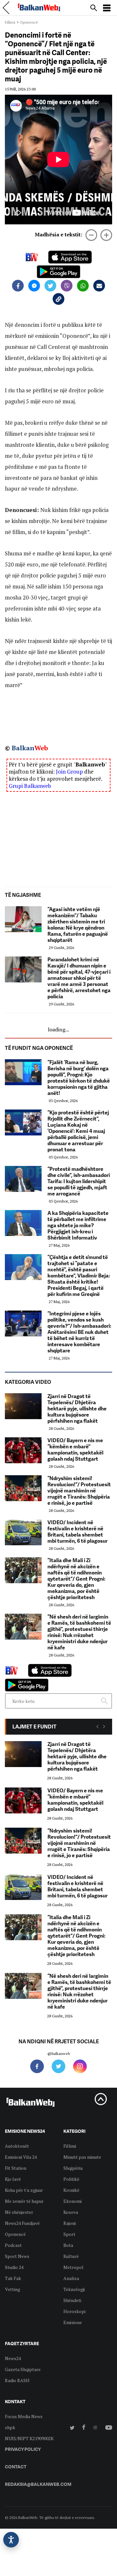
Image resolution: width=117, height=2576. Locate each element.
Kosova (71, 2212)
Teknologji (74, 2289)
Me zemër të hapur (24, 2201)
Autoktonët (17, 2146)
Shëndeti (72, 2300)
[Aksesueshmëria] (11, 2540)
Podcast (13, 2245)
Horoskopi (74, 2311)
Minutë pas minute (82, 2157)
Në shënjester (19, 2212)
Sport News (17, 2256)
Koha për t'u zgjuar (24, 2190)
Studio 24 (14, 2267)
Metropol (73, 2267)
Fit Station (16, 2168)
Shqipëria (73, 2168)
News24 (13, 2358)
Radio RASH (17, 2380)
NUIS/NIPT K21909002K (29, 2438)
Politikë (71, 2179)
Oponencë (29, 22)
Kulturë (71, 2256)
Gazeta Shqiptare (23, 2369)
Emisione (73, 2322)
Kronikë (71, 2190)
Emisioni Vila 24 (21, 2157)
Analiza (71, 2278)
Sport (69, 2234)
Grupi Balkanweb (30, 786)
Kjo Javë (13, 2179)
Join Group (69, 772)
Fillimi (10, 22)
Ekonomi (72, 2201)
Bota (68, 2245)
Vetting (13, 2289)
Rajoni (70, 2223)
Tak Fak (13, 2278)
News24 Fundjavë (22, 2223)
